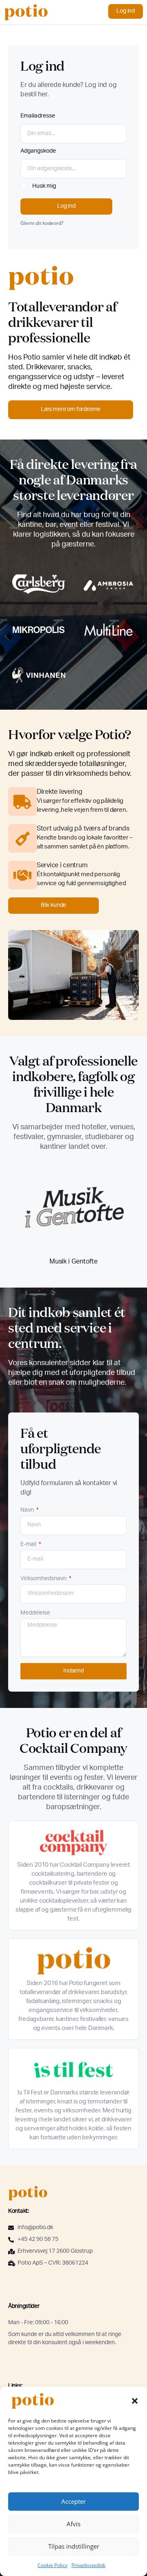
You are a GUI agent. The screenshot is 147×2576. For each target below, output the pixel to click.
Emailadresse (38, 116)
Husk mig (43, 187)
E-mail (29, 1545)
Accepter (73, 2501)
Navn (28, 1510)
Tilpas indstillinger (74, 2546)
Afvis (73, 2524)
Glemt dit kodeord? (42, 223)
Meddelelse (35, 1613)
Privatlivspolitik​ (88, 2565)
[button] (135, 2401)
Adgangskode (38, 151)
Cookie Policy (52, 2565)
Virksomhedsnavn (44, 1579)
